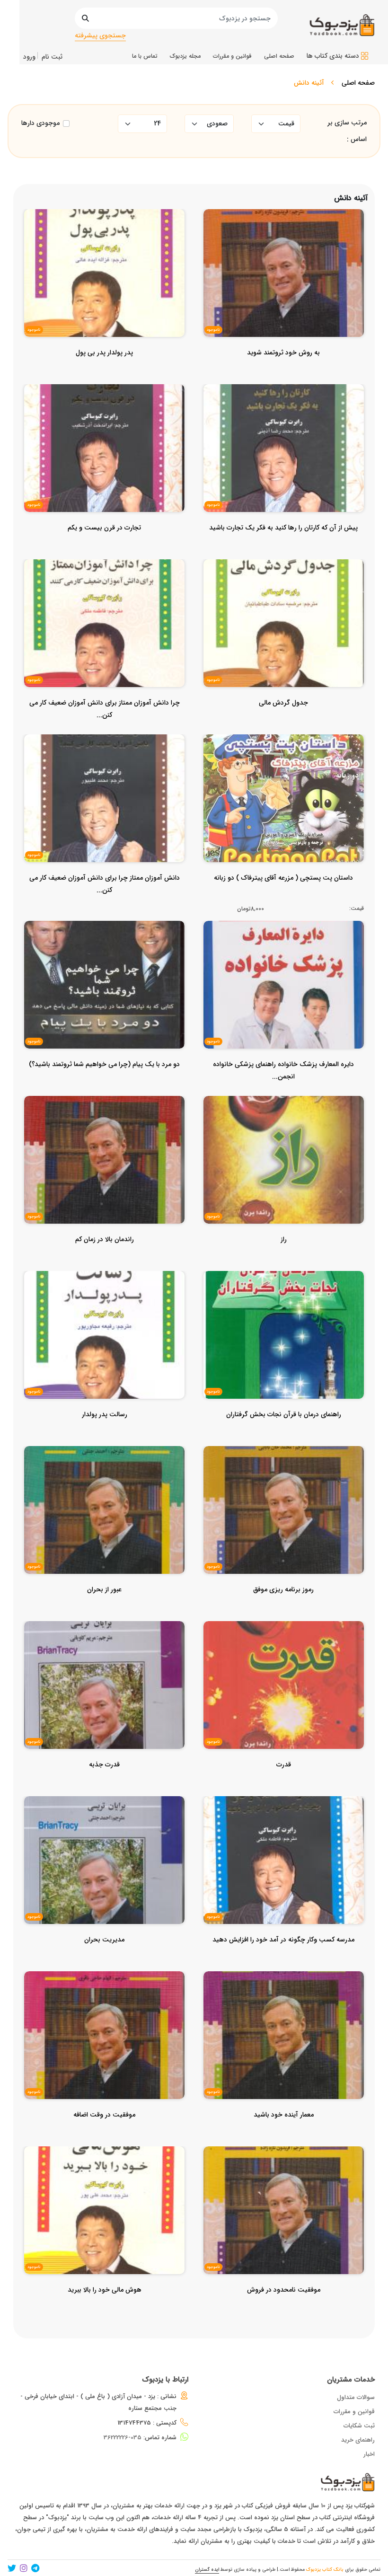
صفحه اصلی (358, 83)
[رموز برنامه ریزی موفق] (283, 1608)
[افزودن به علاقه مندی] (284, 260)
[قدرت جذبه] (104, 1783)
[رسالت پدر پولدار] (105, 1433)
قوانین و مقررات (354, 2412)
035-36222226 (123, 2438)
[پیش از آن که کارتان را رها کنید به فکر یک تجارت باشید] (283, 547)
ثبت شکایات (359, 2426)
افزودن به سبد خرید (288, 787)
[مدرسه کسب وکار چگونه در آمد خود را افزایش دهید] (283, 1958)
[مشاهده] (332, 260)
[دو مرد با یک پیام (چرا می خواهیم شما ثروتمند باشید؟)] (104, 1083)
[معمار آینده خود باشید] (284, 2134)
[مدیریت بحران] (104, 1958)
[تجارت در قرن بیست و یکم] (104, 547)
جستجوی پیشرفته (100, 35)
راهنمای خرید (358, 2440)
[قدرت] (284, 1783)
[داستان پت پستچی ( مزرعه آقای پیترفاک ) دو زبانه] (283, 897)
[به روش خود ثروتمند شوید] (283, 371)
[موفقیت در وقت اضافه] (104, 2134)
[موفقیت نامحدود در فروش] (284, 2309)
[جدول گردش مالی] (283, 722)
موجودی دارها (40, 123)
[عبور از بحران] (104, 1608)
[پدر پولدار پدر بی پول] (104, 371)
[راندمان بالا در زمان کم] (105, 1258)
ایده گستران (207, 2570)
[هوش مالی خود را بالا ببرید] (105, 2309)
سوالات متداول (356, 2397)
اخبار (369, 2454)
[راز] (284, 1258)
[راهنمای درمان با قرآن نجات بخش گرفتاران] (284, 1433)
